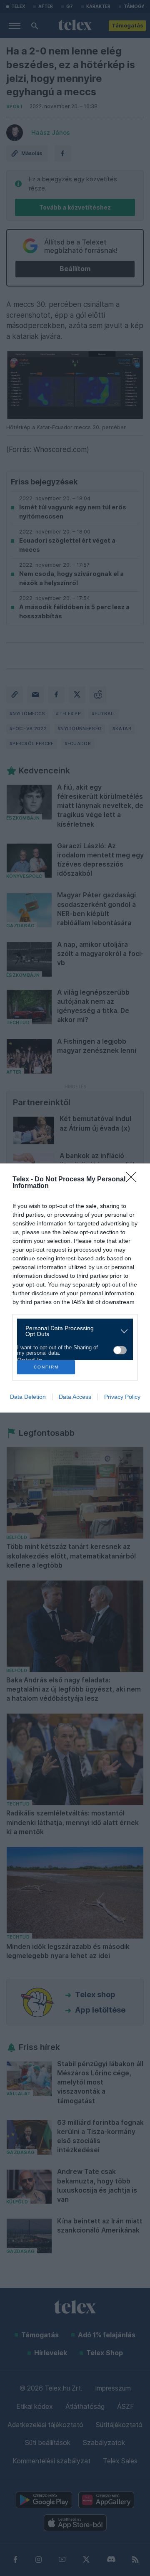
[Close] (134, 1180)
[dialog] (75, 1288)
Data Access (75, 1397)
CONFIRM (46, 1367)
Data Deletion (28, 1397)
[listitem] (72, 1331)
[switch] (120, 1350)
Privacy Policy (122, 1397)
